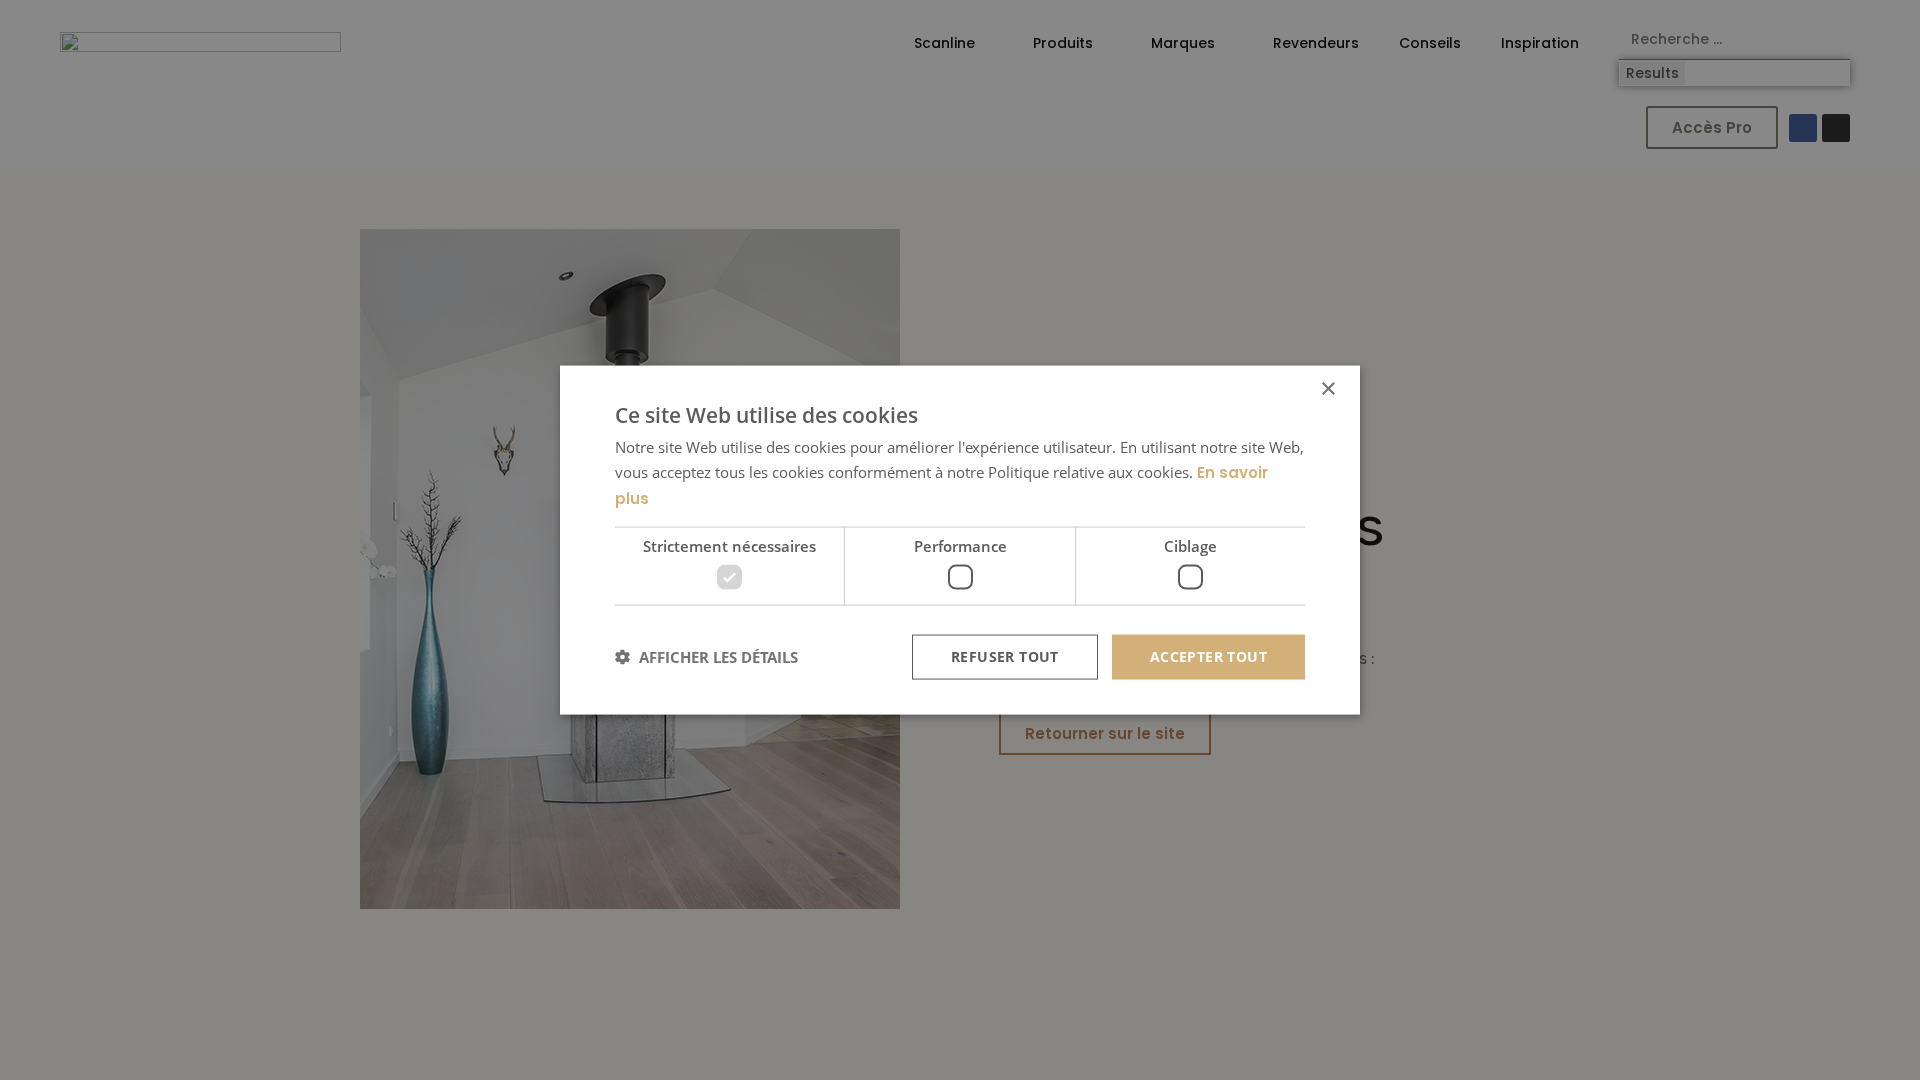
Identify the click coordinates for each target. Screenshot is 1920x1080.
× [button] (1327, 389)
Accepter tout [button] (1208, 656)
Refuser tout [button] (1005, 656)
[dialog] (960, 540)
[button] (706, 657)
